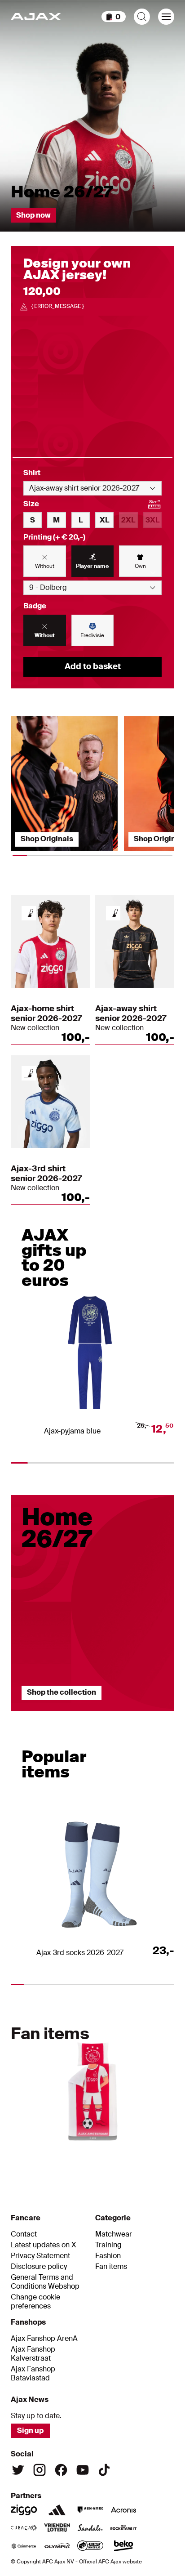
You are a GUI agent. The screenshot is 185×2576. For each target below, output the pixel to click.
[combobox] (92, 488)
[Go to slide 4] (92, 2154)
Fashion (108, 2256)
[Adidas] (57, 2510)
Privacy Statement (40, 2256)
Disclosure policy (39, 2267)
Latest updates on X (44, 2245)
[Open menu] (166, 17)
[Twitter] (18, 2470)
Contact (24, 2234)
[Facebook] (61, 2470)
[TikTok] (104, 2470)
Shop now (33, 215)
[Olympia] (57, 2546)
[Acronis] (123, 2510)
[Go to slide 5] (116, 2154)
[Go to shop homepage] (36, 17)
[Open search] (142, 17)
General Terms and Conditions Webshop (45, 2282)
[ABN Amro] (90, 2510)
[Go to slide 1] (38, 1715)
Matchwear (114, 2234)
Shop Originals (47, 839)
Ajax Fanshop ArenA (44, 2339)
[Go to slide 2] (92, 1715)
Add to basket (93, 666)
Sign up (30, 2431)
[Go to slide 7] (163, 2154)
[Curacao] (24, 2528)
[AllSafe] (90, 2546)
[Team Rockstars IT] (123, 2528)
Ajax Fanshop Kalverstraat (33, 2354)
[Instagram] (40, 2470)
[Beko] (123, 2546)
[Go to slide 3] (147, 1715)
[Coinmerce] (24, 2546)
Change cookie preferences (35, 2302)
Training (108, 2245)
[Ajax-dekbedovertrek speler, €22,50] (92, 2087)
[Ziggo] (24, 2510)
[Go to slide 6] (139, 2154)
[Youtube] (83, 2470)
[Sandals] (90, 2528)
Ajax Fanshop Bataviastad (33, 2374)
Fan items (111, 2267)
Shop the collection (62, 1692)
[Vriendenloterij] (57, 2528)
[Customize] (29, 913)
